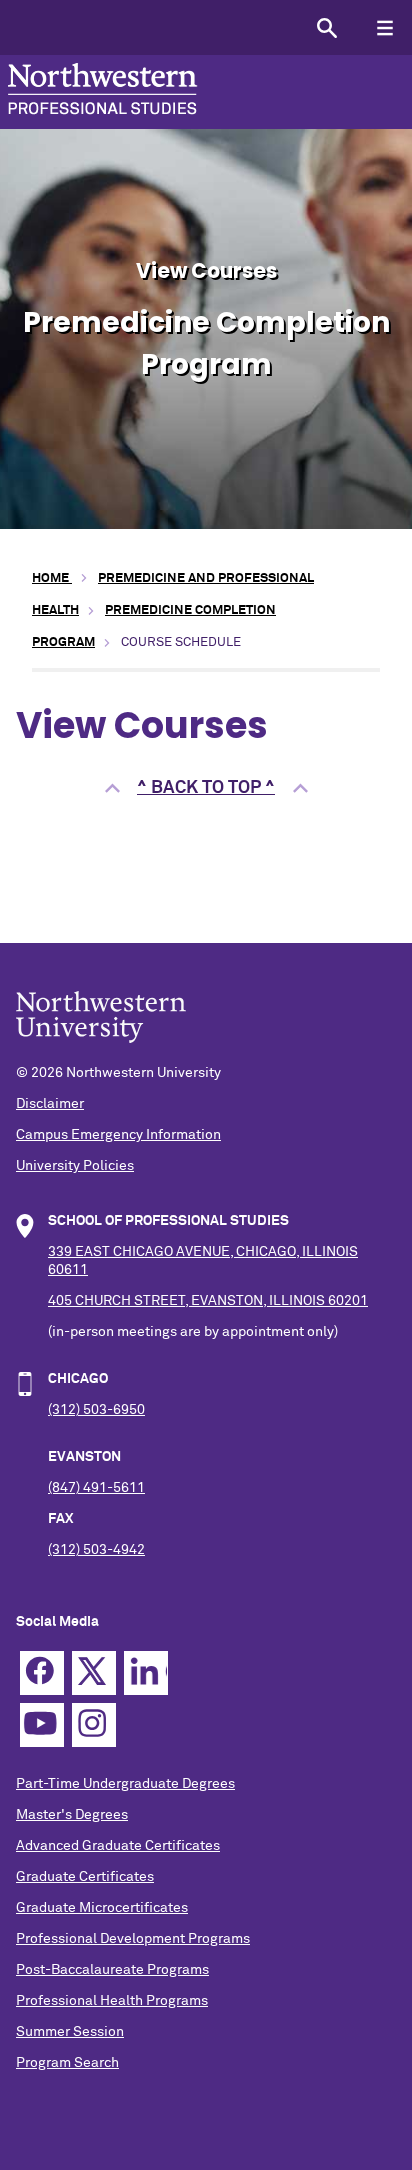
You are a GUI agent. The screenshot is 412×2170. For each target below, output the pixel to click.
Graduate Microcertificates (102, 1908)
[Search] (326, 27)
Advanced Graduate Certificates (118, 1846)
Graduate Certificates (85, 1877)
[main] (206, 713)
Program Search (67, 2063)
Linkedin (146, 1673)
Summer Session (70, 2032)
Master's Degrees (72, 1815)
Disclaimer (50, 1104)
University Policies (75, 1166)
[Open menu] (384, 27)
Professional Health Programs (112, 2001)
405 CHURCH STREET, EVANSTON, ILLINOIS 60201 (208, 1301)
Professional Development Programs (133, 1939)
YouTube (42, 1725)
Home (52, 578)
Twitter (94, 1673)
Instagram (94, 1725)
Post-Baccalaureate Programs (112, 1970)
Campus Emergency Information (118, 1135)
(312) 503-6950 (96, 1410)
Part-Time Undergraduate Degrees (125, 1784)
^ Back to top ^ (206, 788)
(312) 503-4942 (96, 1550)
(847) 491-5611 (96, 1488)
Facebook (42, 1673)
